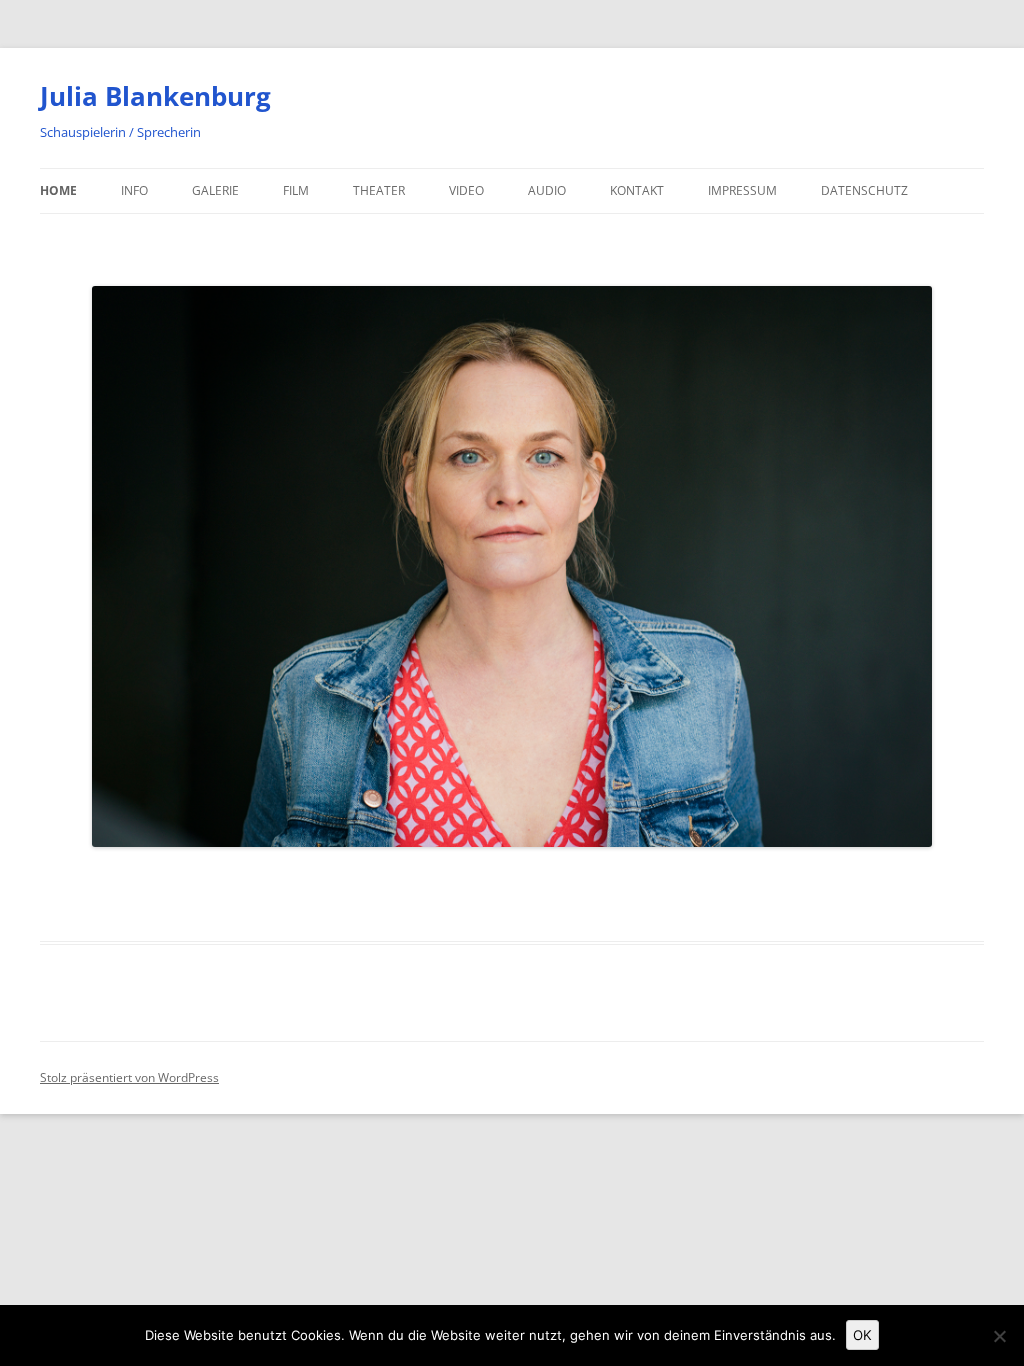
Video (466, 190)
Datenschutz (864, 190)
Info (134, 190)
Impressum (742, 190)
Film (296, 190)
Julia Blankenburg (155, 96)
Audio (547, 190)
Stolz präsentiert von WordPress (129, 1077)
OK (862, 1335)
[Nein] (999, 1336)
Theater (379, 190)
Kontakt (637, 190)
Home (58, 190)
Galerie (215, 190)
